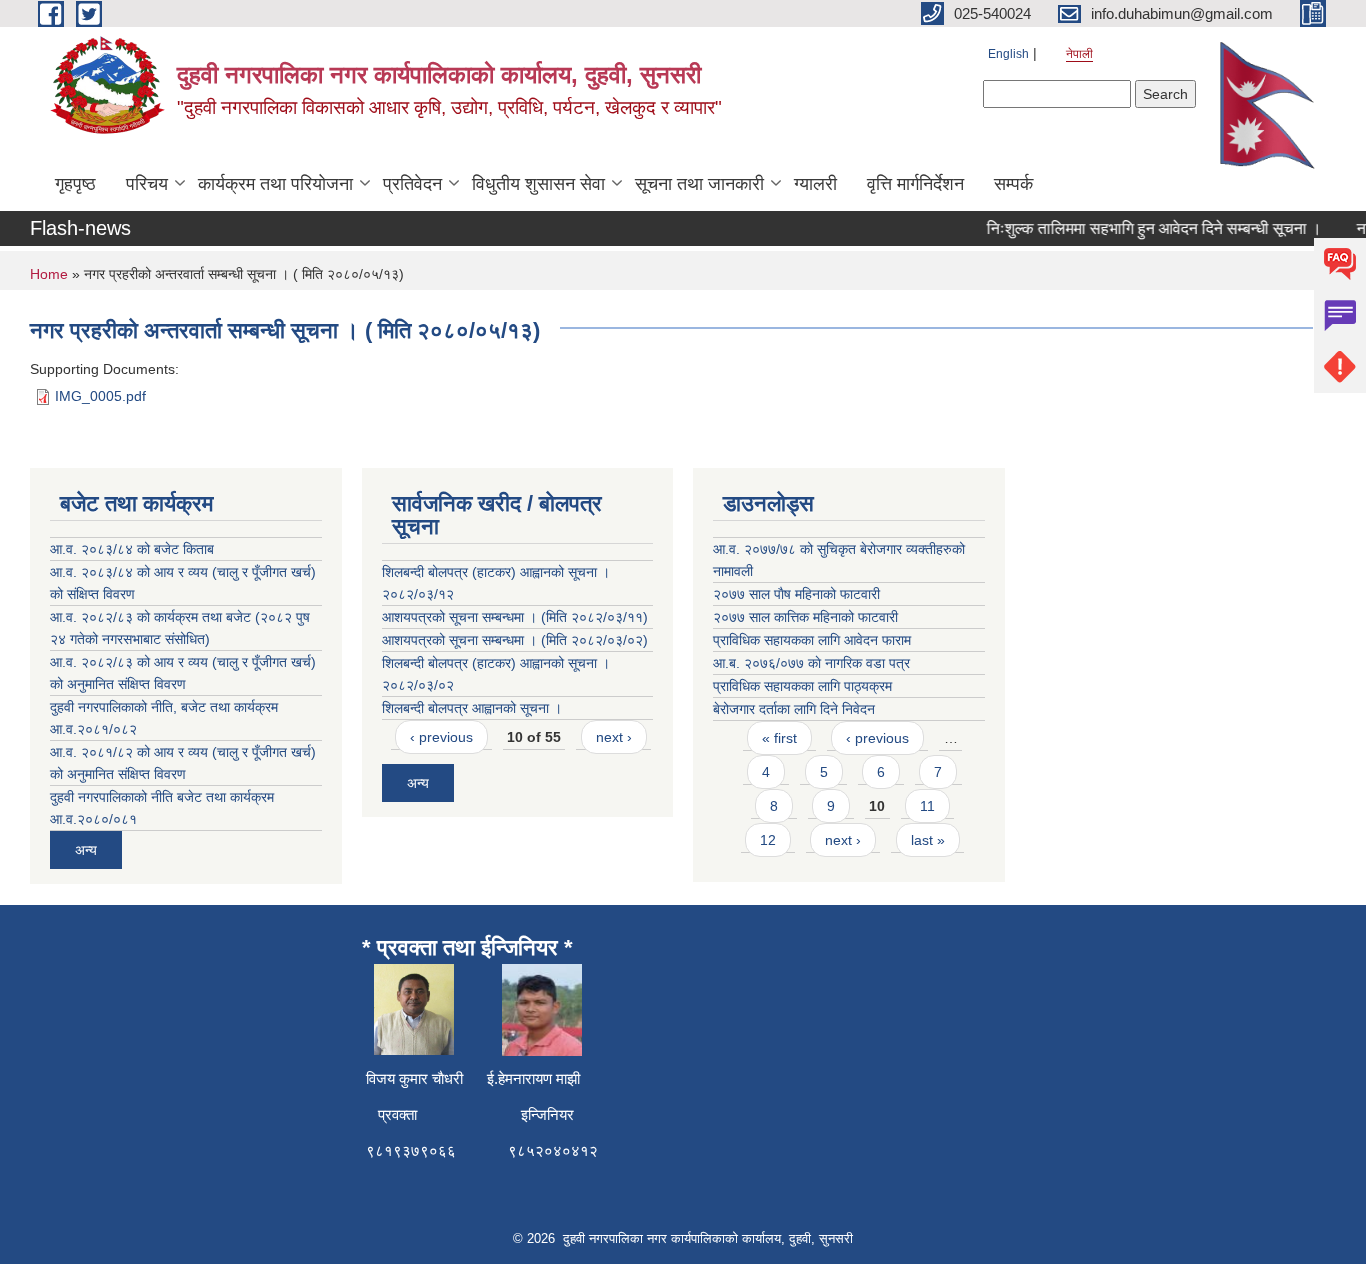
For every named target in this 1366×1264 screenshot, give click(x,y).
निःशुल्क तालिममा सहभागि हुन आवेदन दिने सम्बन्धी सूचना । (1144, 228)
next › (614, 737)
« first (779, 738)
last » (928, 840)
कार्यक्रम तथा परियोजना (275, 184)
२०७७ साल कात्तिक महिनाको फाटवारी (805, 617)
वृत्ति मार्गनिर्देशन (915, 184)
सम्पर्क (1013, 184)
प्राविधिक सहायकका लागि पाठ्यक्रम (802, 686)
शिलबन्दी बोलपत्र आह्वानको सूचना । (472, 708)
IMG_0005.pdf (100, 396)
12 (768, 840)
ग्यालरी (815, 184)
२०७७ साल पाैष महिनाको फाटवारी (796, 594)
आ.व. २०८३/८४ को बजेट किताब (132, 549)
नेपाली (1079, 54)
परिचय (147, 184)
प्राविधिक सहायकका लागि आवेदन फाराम (812, 640)
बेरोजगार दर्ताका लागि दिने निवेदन (794, 709)
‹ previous (441, 737)
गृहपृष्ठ (75, 184)
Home (49, 274)
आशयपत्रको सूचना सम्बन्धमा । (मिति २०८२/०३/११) (515, 617)
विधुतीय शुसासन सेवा (538, 184)
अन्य (86, 850)
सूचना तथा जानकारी (699, 184)
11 (927, 806)
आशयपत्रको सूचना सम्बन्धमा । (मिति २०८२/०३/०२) (515, 640)
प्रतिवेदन (412, 184)
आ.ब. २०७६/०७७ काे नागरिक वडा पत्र (811, 663)
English (1008, 54)
